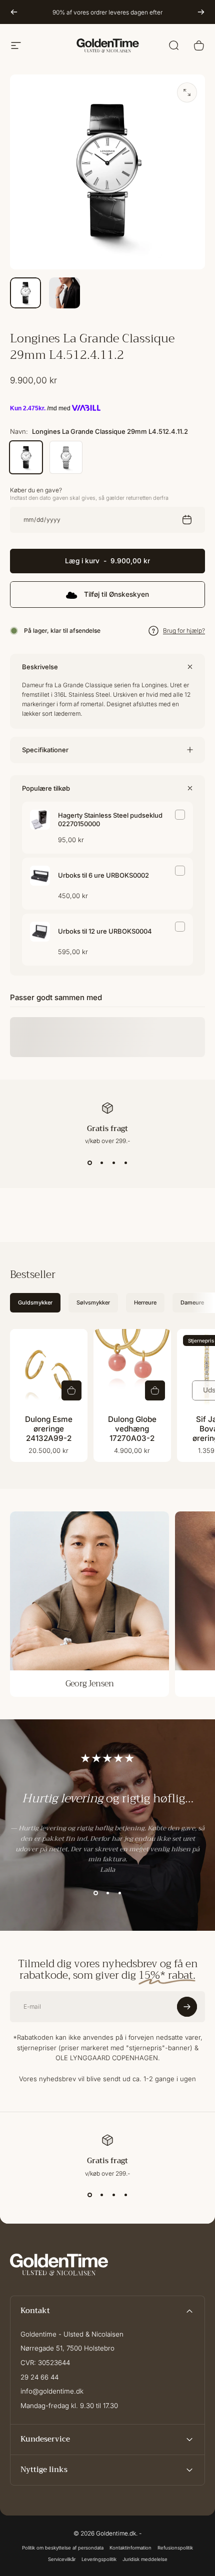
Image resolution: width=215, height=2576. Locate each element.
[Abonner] (187, 2520)
